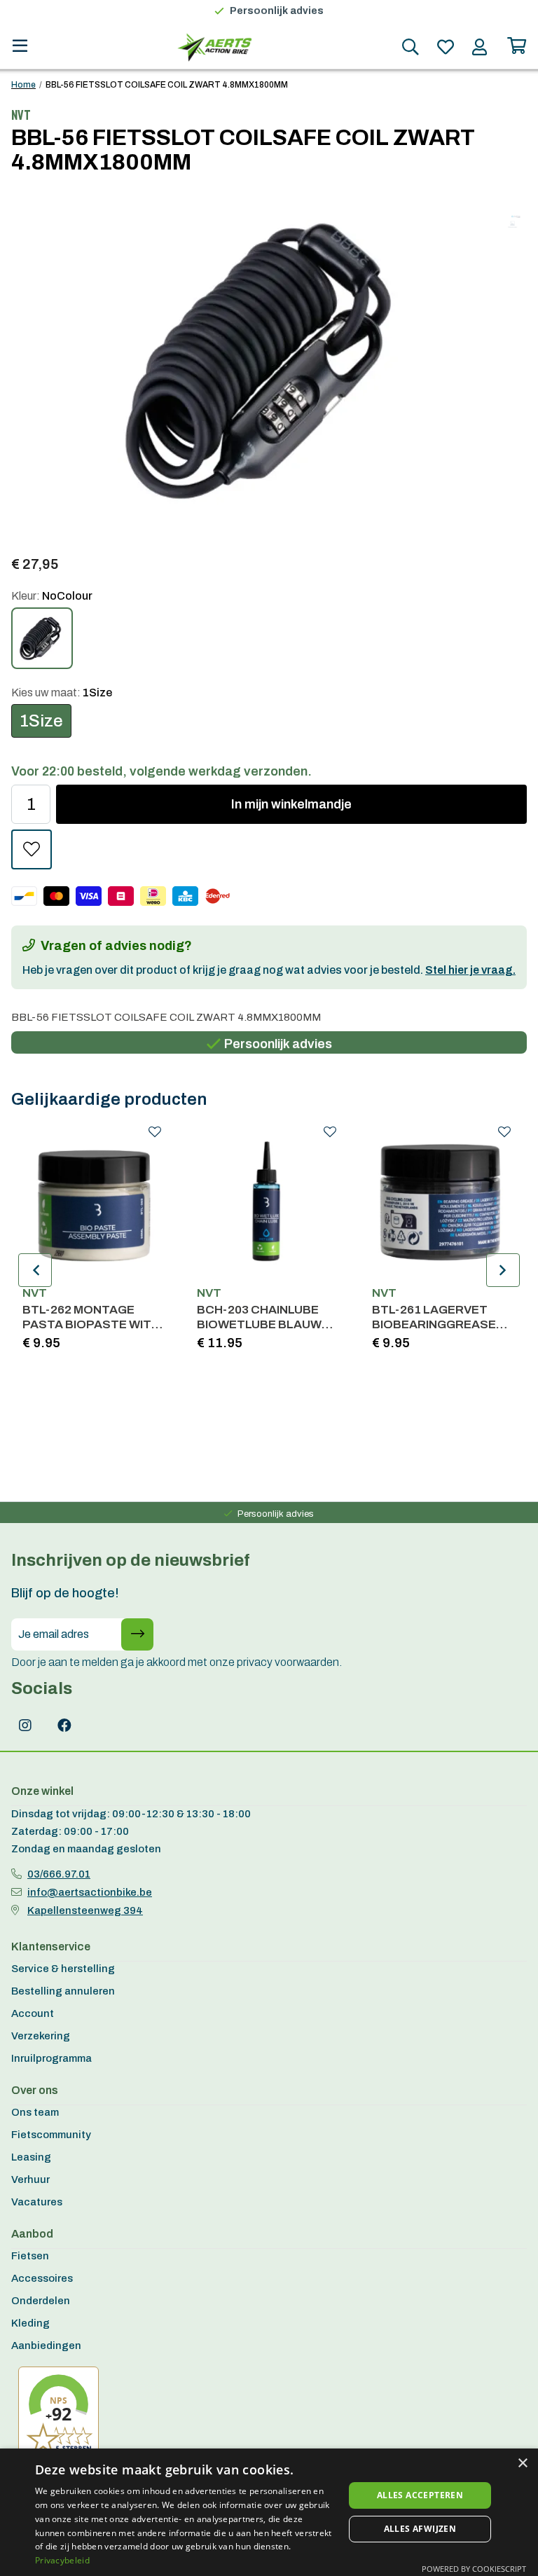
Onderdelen (41, 2301)
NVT (35, 1293)
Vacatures (37, 2202)
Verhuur (30, 2179)
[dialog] (269, 2512)
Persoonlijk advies (277, 11)
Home (23, 85)
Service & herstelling (63, 1969)
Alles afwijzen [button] (420, 2529)
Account (33, 2013)
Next (503, 1270)
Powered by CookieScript (474, 2569)
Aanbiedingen (46, 2346)
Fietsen (30, 2256)
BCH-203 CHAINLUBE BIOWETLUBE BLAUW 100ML (259, 1317)
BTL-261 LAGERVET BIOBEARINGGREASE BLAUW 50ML (434, 1317)
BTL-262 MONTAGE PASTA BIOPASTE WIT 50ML (87, 1317)
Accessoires (42, 2278)
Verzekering (41, 2036)
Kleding (30, 2323)
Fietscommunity (51, 2135)
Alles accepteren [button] (420, 2495)
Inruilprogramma (51, 2058)
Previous (35, 1270)
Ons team (35, 2112)
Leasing (31, 2157)
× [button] (522, 2464)
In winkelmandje (291, 804)
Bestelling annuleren (63, 1991)
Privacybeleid (62, 2560)
